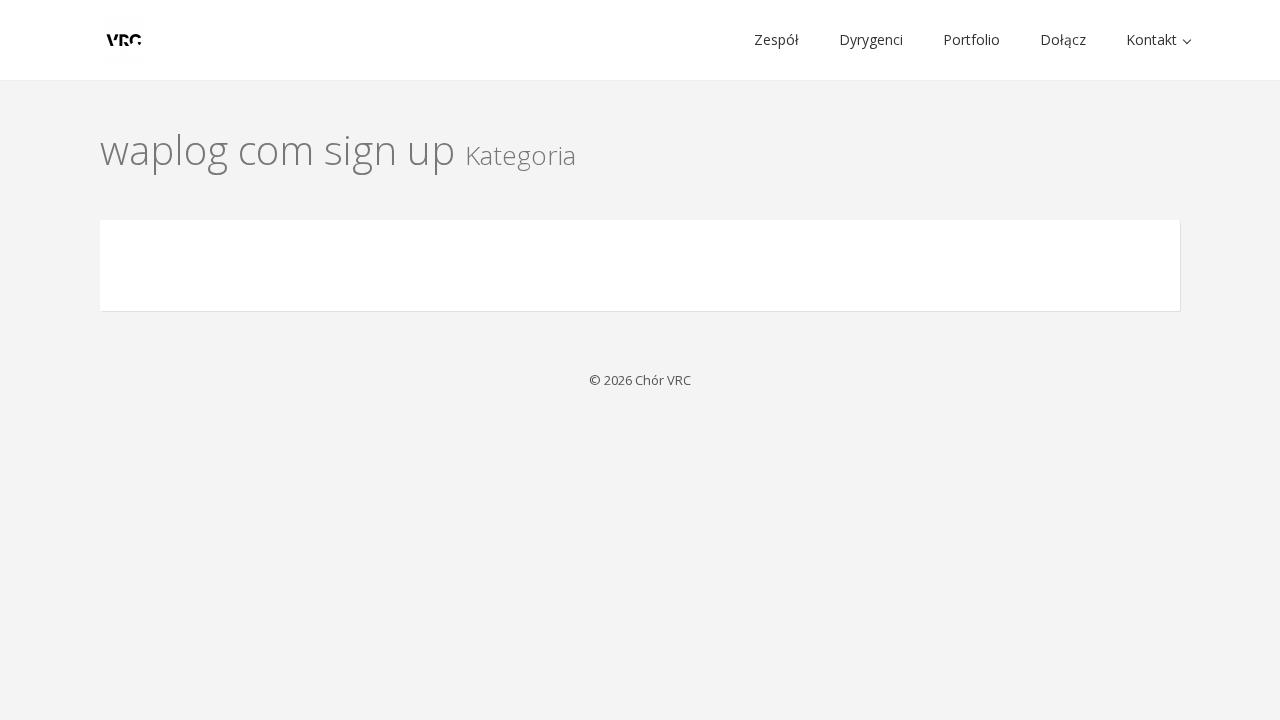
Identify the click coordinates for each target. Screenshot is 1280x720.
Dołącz (1063, 39)
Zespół (776, 39)
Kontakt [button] (1153, 39)
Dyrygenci (871, 39)
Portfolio (971, 39)
